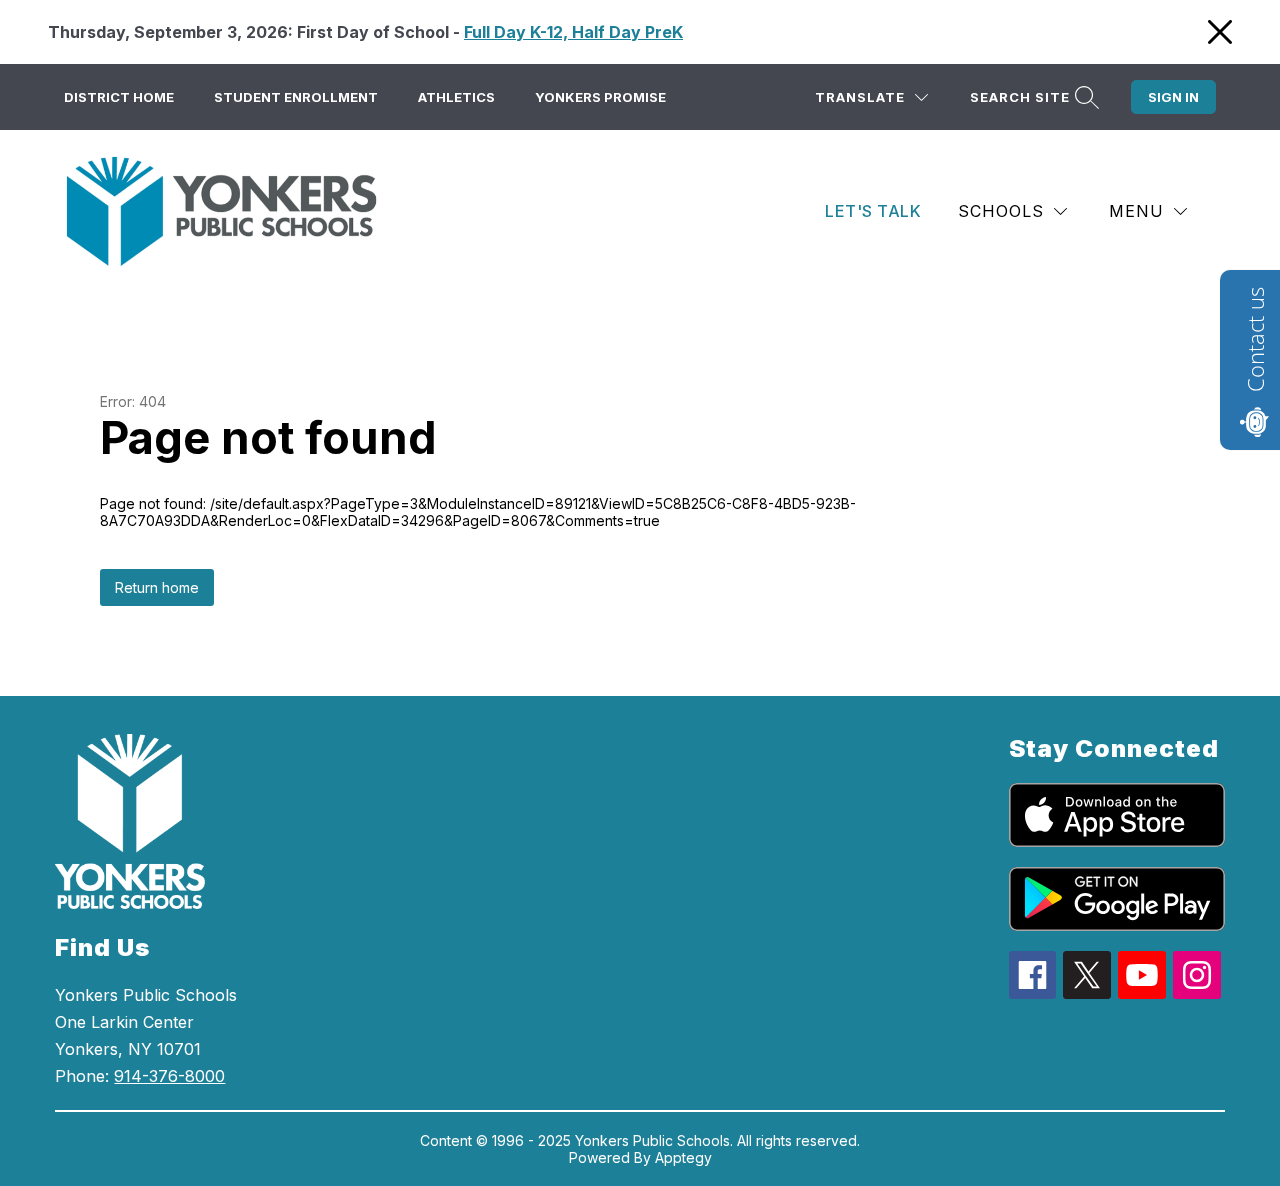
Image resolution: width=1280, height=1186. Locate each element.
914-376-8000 (169, 1076)
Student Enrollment (296, 97)
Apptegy (683, 1157)
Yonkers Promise (600, 97)
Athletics (456, 97)
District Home (119, 97)
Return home (157, 587)
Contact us (1255, 339)
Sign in (1173, 97)
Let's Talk (873, 211)
